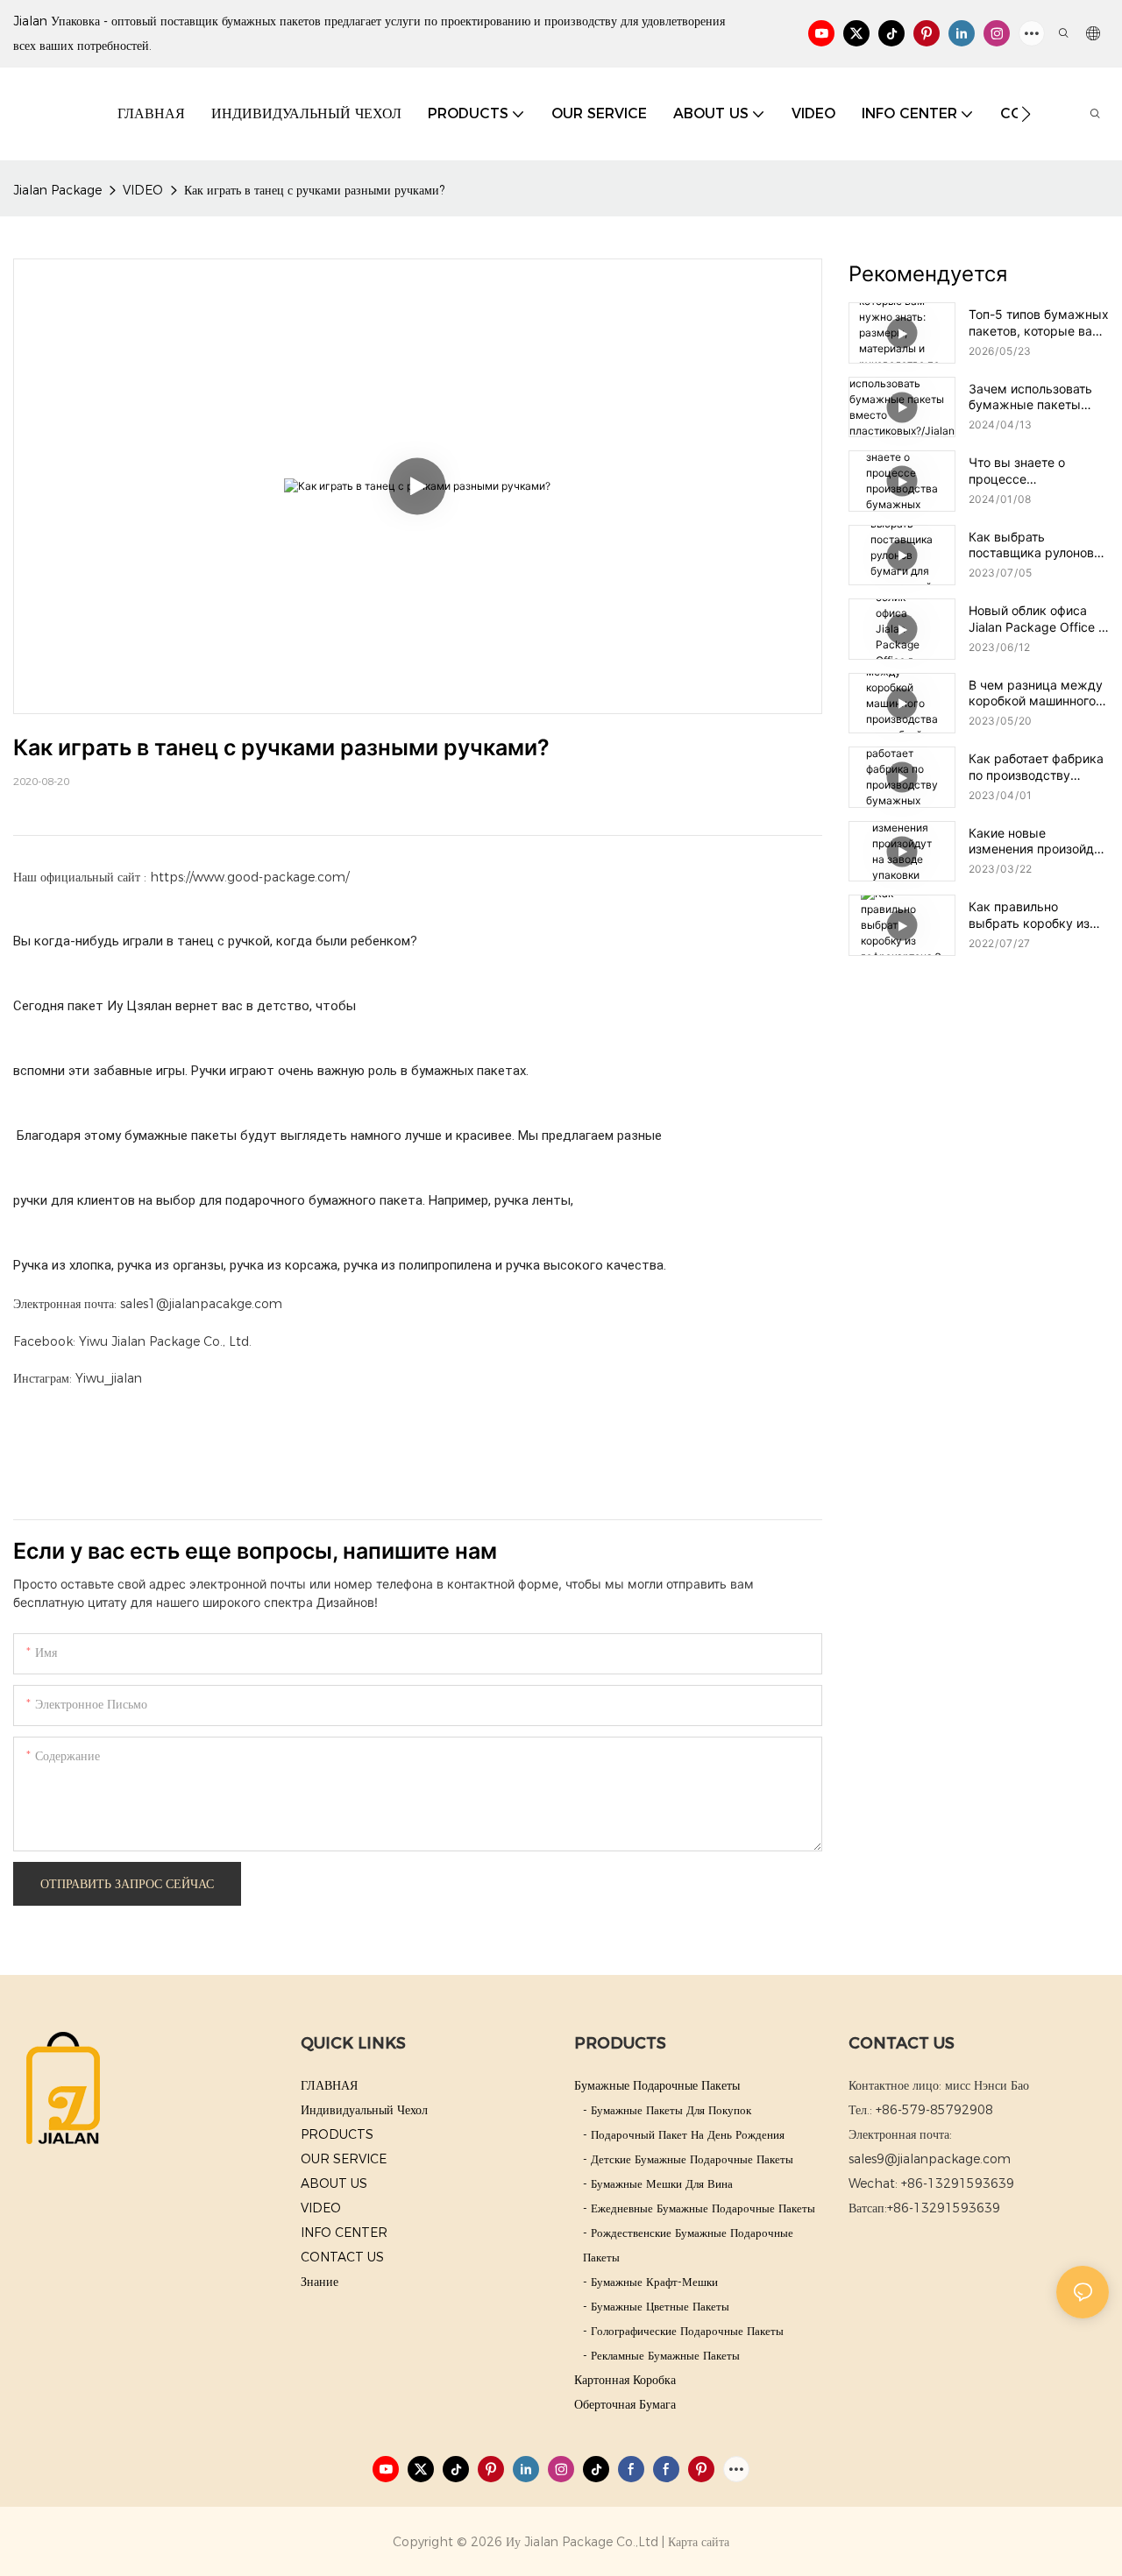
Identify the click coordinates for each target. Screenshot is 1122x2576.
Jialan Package (57, 190)
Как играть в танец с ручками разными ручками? (314, 190)
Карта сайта (699, 2542)
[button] (1026, 114)
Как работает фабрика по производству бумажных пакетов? (1036, 767)
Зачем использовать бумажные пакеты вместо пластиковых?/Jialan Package (1030, 397)
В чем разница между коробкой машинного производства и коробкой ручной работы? (1036, 693)
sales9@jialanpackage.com (930, 2159)
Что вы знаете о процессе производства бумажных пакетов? (1030, 471)
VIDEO (143, 190)
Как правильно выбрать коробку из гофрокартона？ (1029, 915)
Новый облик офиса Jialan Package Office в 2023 (1037, 619)
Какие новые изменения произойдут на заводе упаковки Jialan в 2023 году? (1038, 841)
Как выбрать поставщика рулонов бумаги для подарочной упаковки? (1037, 545)
